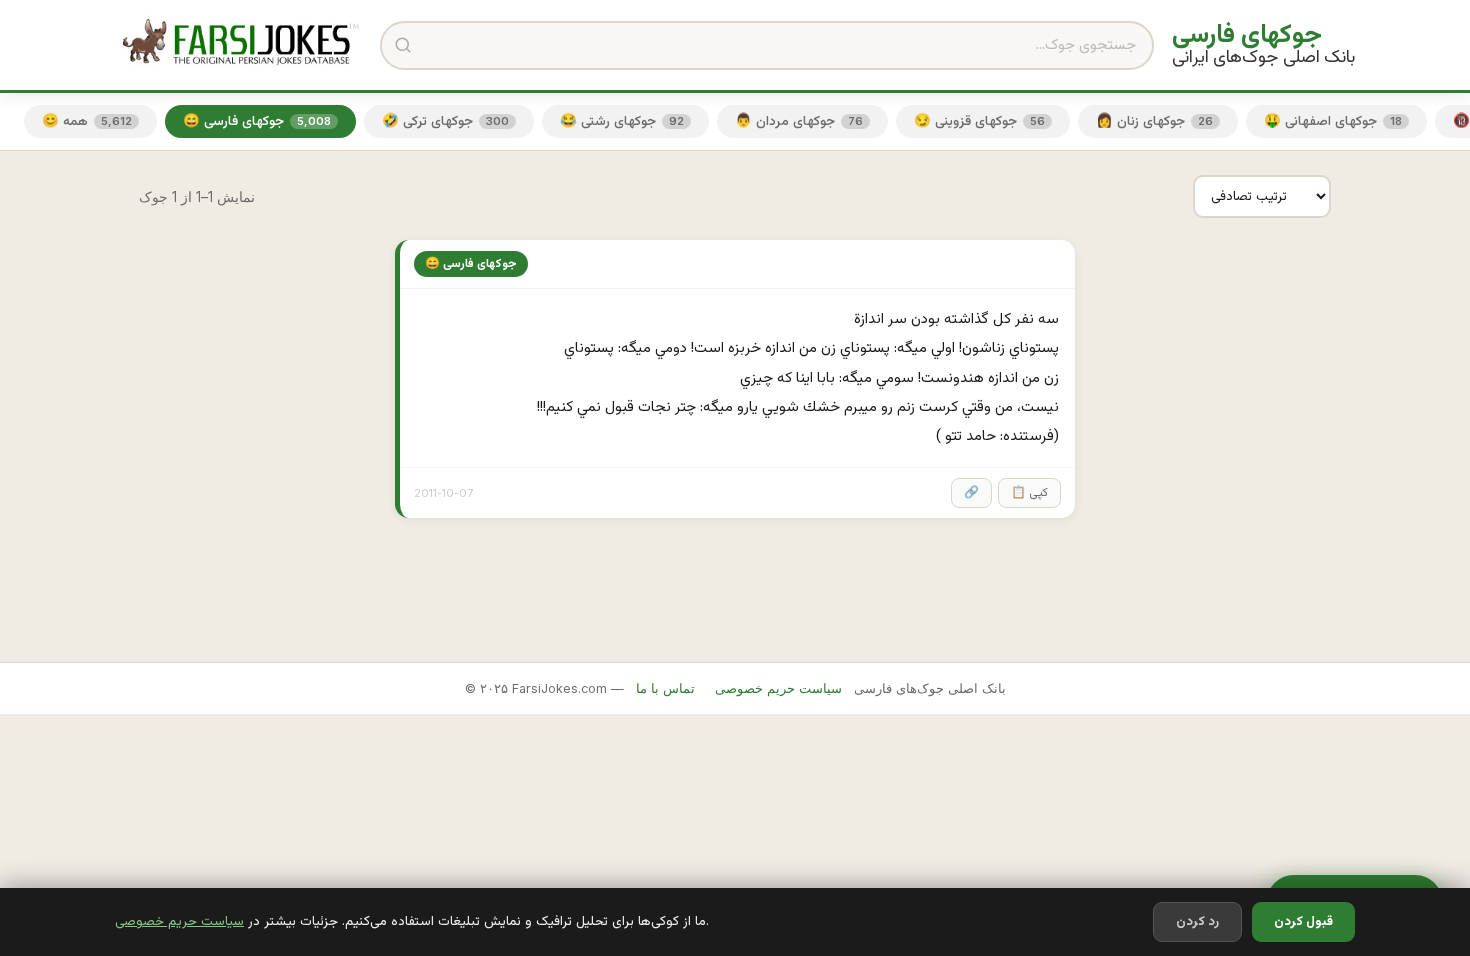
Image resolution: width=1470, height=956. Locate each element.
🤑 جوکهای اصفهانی (1333, 121)
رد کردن (1197, 922)
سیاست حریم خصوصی (179, 921)
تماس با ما (665, 688)
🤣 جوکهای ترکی (445, 121)
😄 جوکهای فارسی (257, 121)
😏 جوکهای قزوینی (979, 121)
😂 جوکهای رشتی (622, 121)
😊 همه (87, 121)
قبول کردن (1303, 922)
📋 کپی (1029, 493)
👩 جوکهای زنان (1154, 121)
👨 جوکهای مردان (799, 121)
